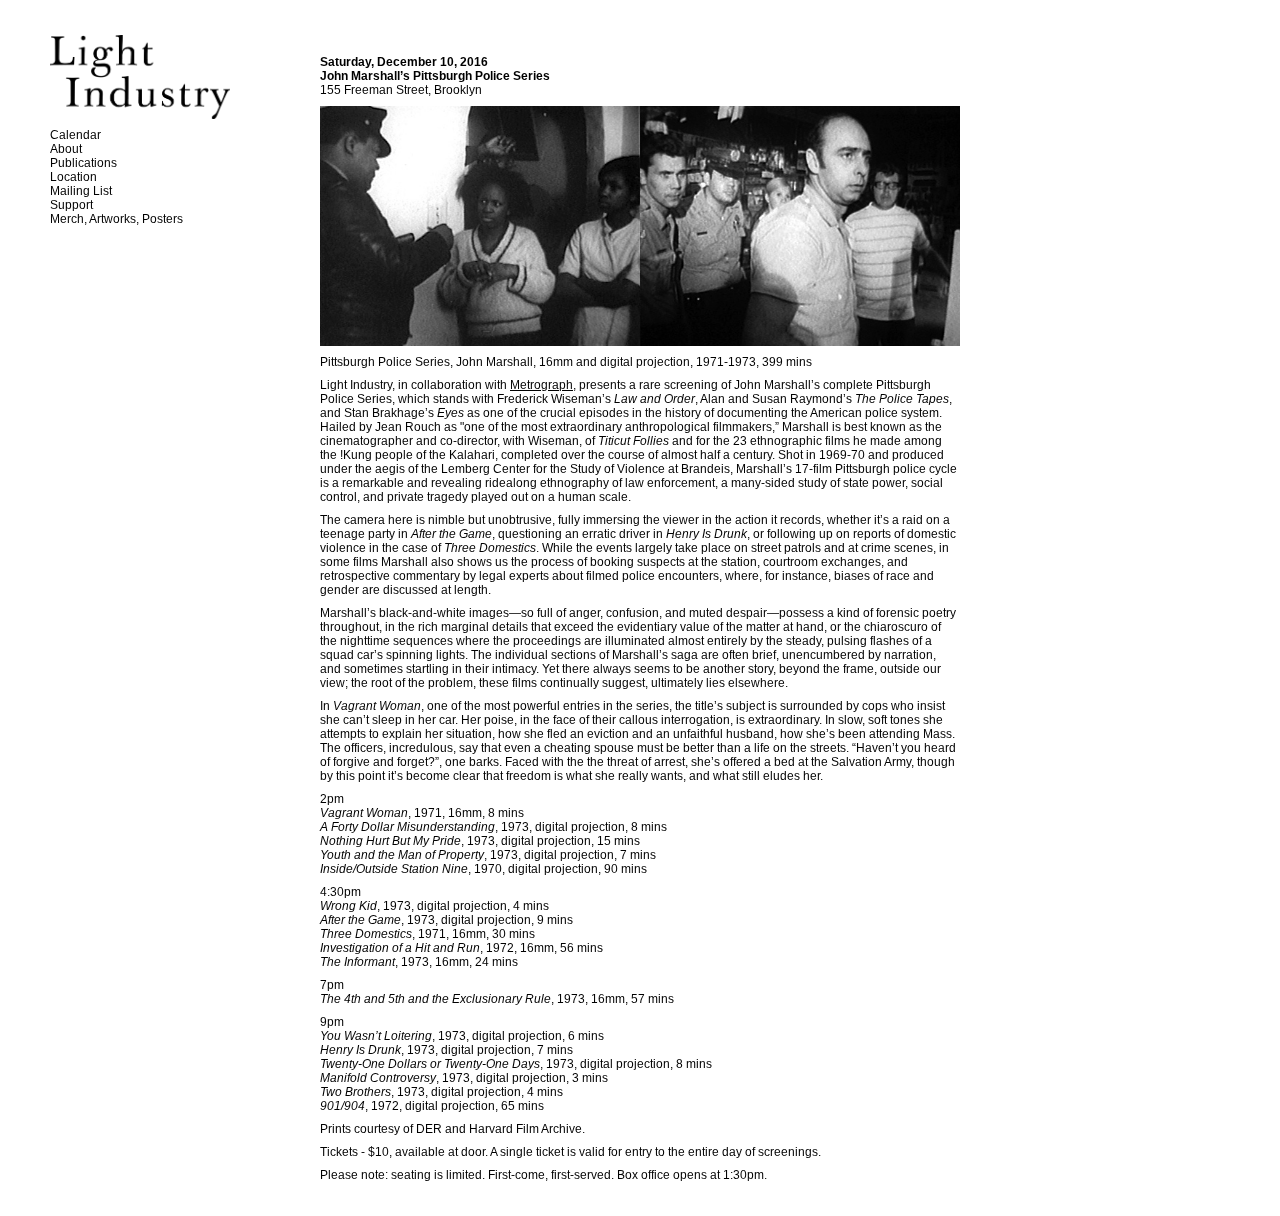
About (66, 149)
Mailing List (81, 191)
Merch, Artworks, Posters (116, 219)
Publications (83, 163)
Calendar (75, 135)
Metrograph (541, 385)
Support (71, 205)
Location (73, 177)
